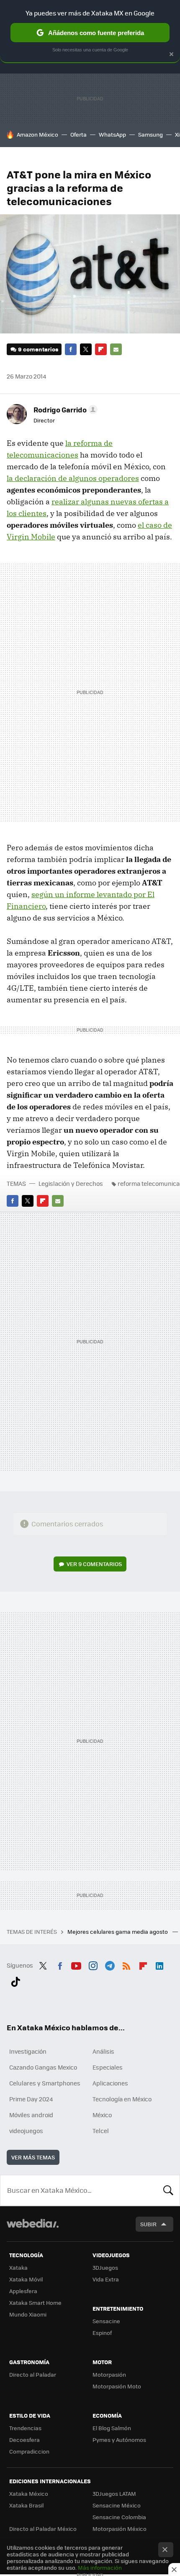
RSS (126, 1964)
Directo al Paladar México (43, 2529)
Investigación (28, 2051)
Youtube (76, 1964)
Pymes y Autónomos (119, 2440)
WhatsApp (112, 134)
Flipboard (101, 349)
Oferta (78, 134)
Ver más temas (33, 2157)
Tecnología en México (122, 2099)
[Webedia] (33, 2229)
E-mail (116, 349)
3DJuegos (105, 2267)
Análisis (103, 2051)
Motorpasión (109, 2374)
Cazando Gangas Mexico (43, 2067)
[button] (64, 409)
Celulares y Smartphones (45, 2083)
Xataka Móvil (26, 2279)
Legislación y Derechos (71, 1183)
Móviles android (31, 2115)
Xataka (18, 2267)
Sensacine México (117, 2505)
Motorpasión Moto (117, 2386)
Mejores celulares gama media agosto (118, 1931)
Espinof (102, 2333)
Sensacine (106, 2321)
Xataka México (29, 2493)
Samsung (150, 134)
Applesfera (23, 2291)
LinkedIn (159, 1964)
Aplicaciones (110, 2083)
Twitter (86, 349)
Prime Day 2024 (31, 2099)
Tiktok (15, 1980)
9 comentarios (38, 349)
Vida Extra (106, 2279)
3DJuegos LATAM (114, 2493)
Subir (148, 2224)
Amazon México (37, 134)
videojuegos (26, 2131)
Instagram (93, 1964)
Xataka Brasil (26, 2505)
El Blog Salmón (112, 2428)
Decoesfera (24, 2440)
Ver (94, 1564)
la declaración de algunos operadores (73, 478)
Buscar (168, 2190)
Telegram (110, 1964)
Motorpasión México (120, 2529)
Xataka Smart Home (35, 2303)
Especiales (108, 2067)
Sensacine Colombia (119, 2517)
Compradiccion (29, 2451)
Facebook (71, 349)
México (102, 2115)
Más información (100, 2567)
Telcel (101, 2131)
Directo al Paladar (33, 2374)
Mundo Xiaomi (28, 2314)
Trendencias (25, 2428)
